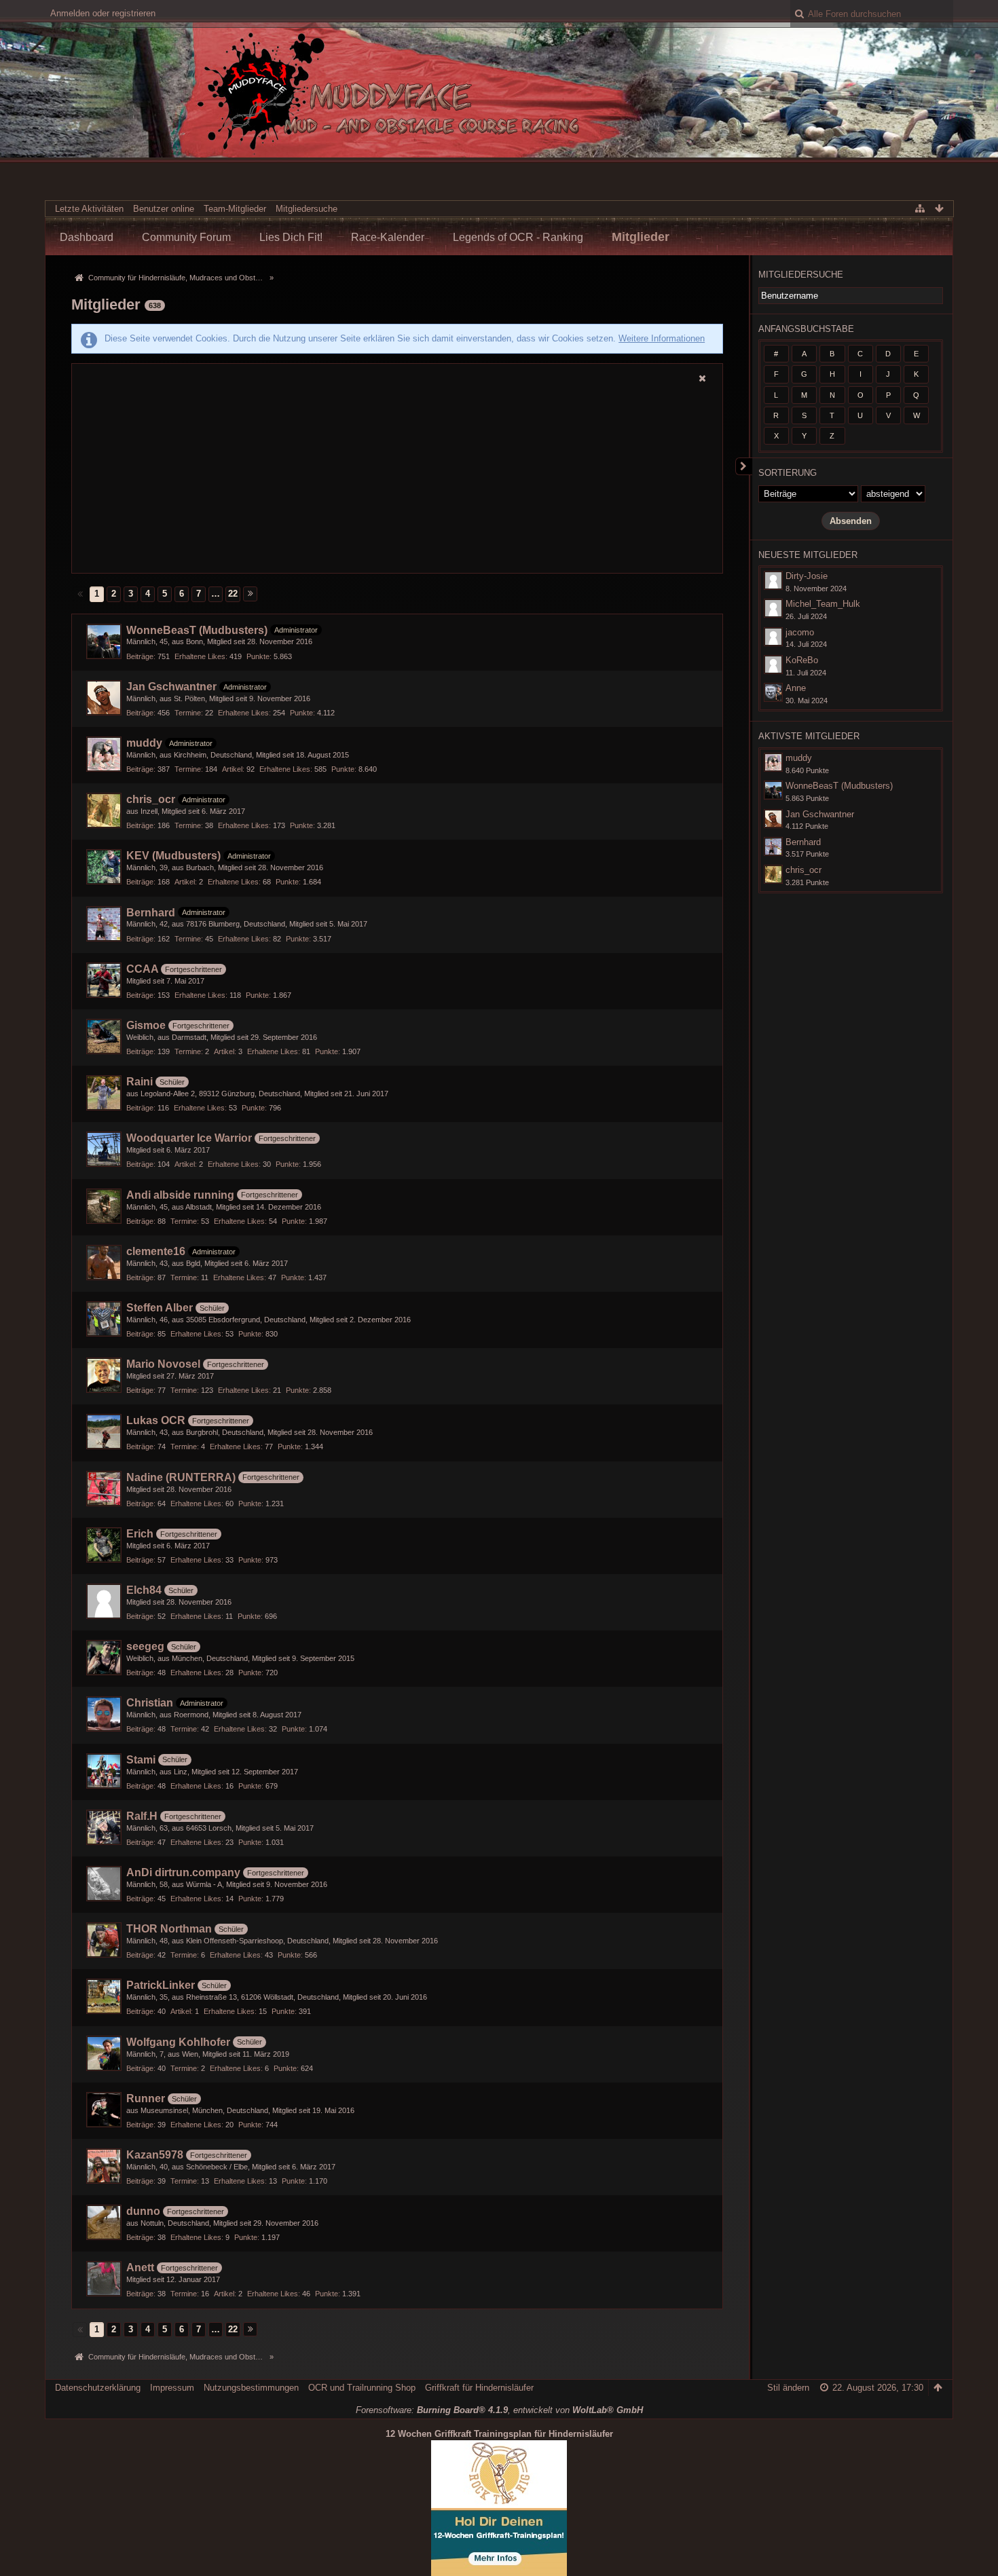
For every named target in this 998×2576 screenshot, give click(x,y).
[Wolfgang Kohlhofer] (104, 2053)
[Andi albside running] (104, 1206)
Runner (146, 2098)
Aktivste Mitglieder (809, 736)
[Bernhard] (104, 924)
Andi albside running (180, 1195)
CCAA (142, 969)
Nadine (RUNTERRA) (181, 1477)
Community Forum (186, 237)
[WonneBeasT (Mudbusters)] (104, 641)
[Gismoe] (104, 1037)
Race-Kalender (388, 237)
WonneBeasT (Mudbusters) (197, 630)
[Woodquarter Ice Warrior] (104, 1149)
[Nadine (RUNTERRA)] (104, 1489)
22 (233, 594)
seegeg (145, 1646)
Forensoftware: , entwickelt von (499, 2410)
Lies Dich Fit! (291, 237)
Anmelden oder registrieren (103, 13)
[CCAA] (104, 980)
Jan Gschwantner (171, 687)
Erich (140, 1534)
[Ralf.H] (104, 1827)
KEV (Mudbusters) (173, 856)
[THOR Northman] (104, 1940)
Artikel (232, 769)
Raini (140, 1082)
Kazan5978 (155, 2155)
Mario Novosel (163, 1364)
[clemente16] (104, 1263)
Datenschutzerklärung (98, 2388)
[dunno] (104, 2222)
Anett (140, 2267)
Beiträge (140, 656)
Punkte (258, 656)
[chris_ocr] (104, 810)
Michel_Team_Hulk (823, 604)
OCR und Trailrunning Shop (362, 2388)
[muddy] (104, 754)
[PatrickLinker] (104, 1996)
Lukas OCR (156, 1420)
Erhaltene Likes (200, 656)
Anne (796, 688)
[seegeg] (104, 1658)
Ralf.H (142, 1816)
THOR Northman (169, 1929)
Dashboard (87, 237)
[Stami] (104, 1771)
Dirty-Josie (807, 576)
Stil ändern (788, 2388)
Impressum (172, 2388)
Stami (141, 1760)
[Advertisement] (397, 480)
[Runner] (104, 2110)
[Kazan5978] (104, 2166)
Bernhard (151, 913)
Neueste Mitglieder (808, 555)
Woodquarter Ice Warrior (189, 1138)
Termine (188, 713)
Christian (150, 1703)
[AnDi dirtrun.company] (104, 1884)
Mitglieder (641, 237)
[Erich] (104, 1545)
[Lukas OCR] (104, 1432)
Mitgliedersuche (801, 275)
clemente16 (156, 1251)
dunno (143, 2211)
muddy (144, 743)
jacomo (800, 632)
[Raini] (104, 1093)
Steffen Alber (160, 1308)
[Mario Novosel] (104, 1375)
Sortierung (788, 473)
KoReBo (802, 660)
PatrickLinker (161, 1985)
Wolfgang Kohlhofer (178, 2042)
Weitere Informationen (662, 338)
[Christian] (104, 1714)
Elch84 (144, 1590)
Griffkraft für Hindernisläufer (479, 2388)
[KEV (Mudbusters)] (104, 867)
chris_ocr (151, 799)
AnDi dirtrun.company (183, 1872)
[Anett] (104, 2279)
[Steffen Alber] (104, 1319)
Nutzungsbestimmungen (251, 2388)
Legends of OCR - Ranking (518, 237)
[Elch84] (104, 1601)
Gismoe (146, 1025)
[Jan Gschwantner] (104, 698)
